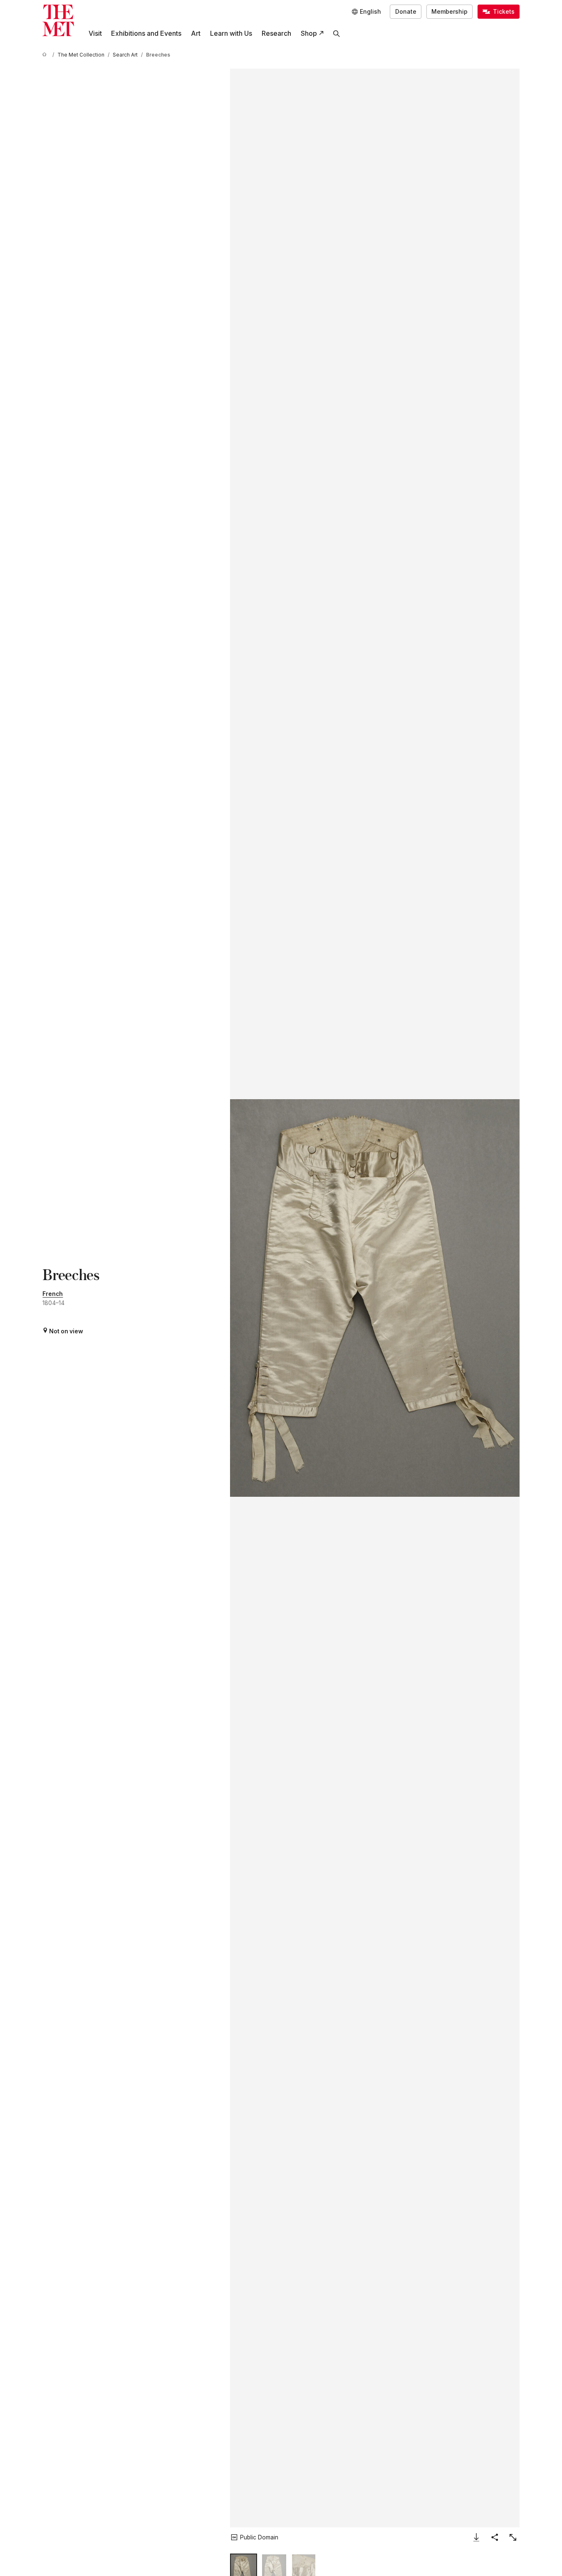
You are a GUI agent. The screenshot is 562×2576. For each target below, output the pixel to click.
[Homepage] (58, 20)
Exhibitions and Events (146, 33)
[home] (46, 55)
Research (276, 33)
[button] (375, 1298)
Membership (449, 12)
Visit (95, 33)
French (53, 1294)
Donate (406, 12)
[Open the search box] (337, 33)
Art (196, 33)
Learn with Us (231, 33)
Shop (309, 33)
